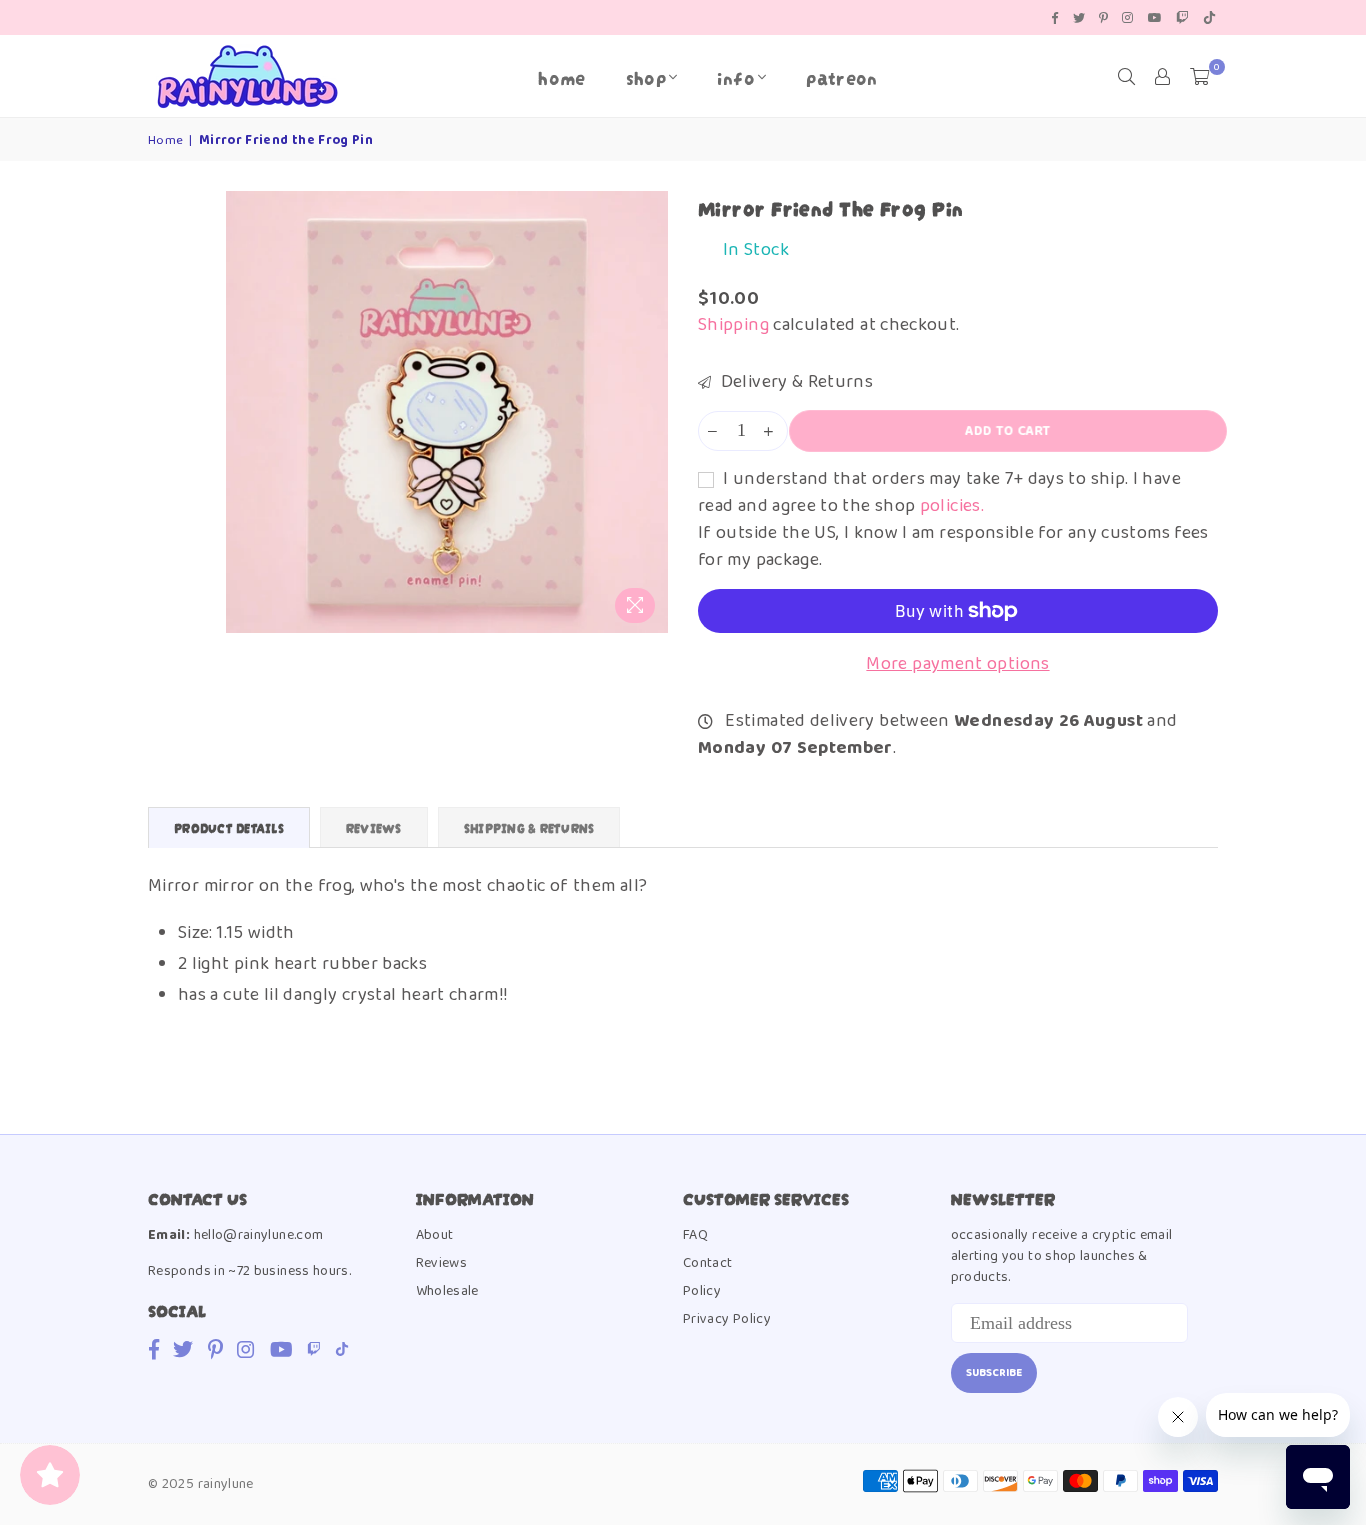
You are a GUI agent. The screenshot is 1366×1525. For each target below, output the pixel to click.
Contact (708, 1263)
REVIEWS (374, 827)
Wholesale (447, 1291)
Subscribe (994, 1373)
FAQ (695, 1235)
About (435, 1235)
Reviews (442, 1263)
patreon (842, 76)
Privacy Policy (727, 1319)
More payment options (957, 664)
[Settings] (1163, 77)
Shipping (733, 325)
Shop (646, 76)
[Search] (1127, 77)
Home (561, 76)
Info (735, 76)
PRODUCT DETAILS (229, 827)
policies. (952, 506)
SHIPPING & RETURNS (529, 827)
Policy (702, 1291)
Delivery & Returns (794, 382)
